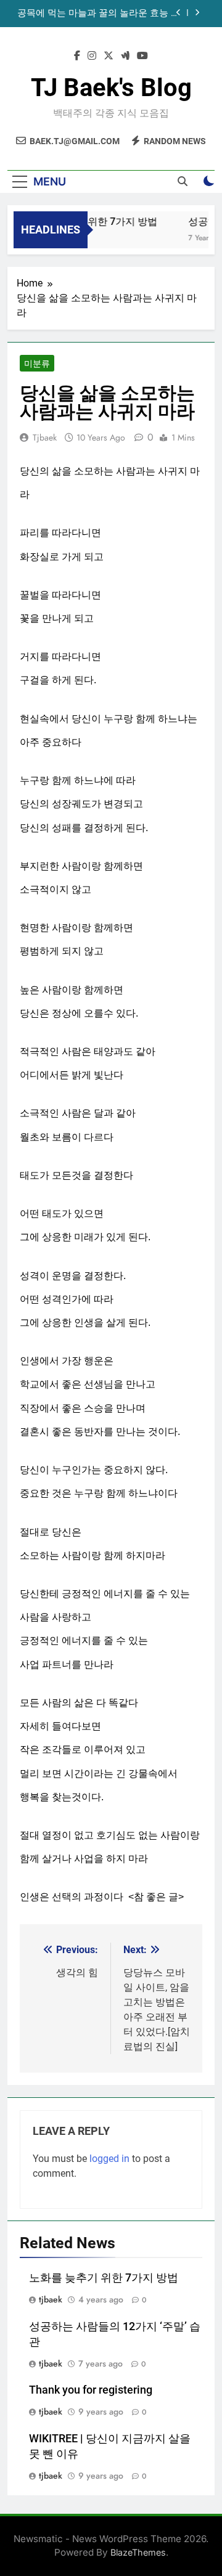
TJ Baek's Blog (111, 88)
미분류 (37, 364)
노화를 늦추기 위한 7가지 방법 (87, 221)
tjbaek (45, 437)
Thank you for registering (91, 2390)
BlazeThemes (138, 2552)
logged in (109, 2159)
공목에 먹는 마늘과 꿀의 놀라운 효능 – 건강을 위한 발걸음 (97, 14)
